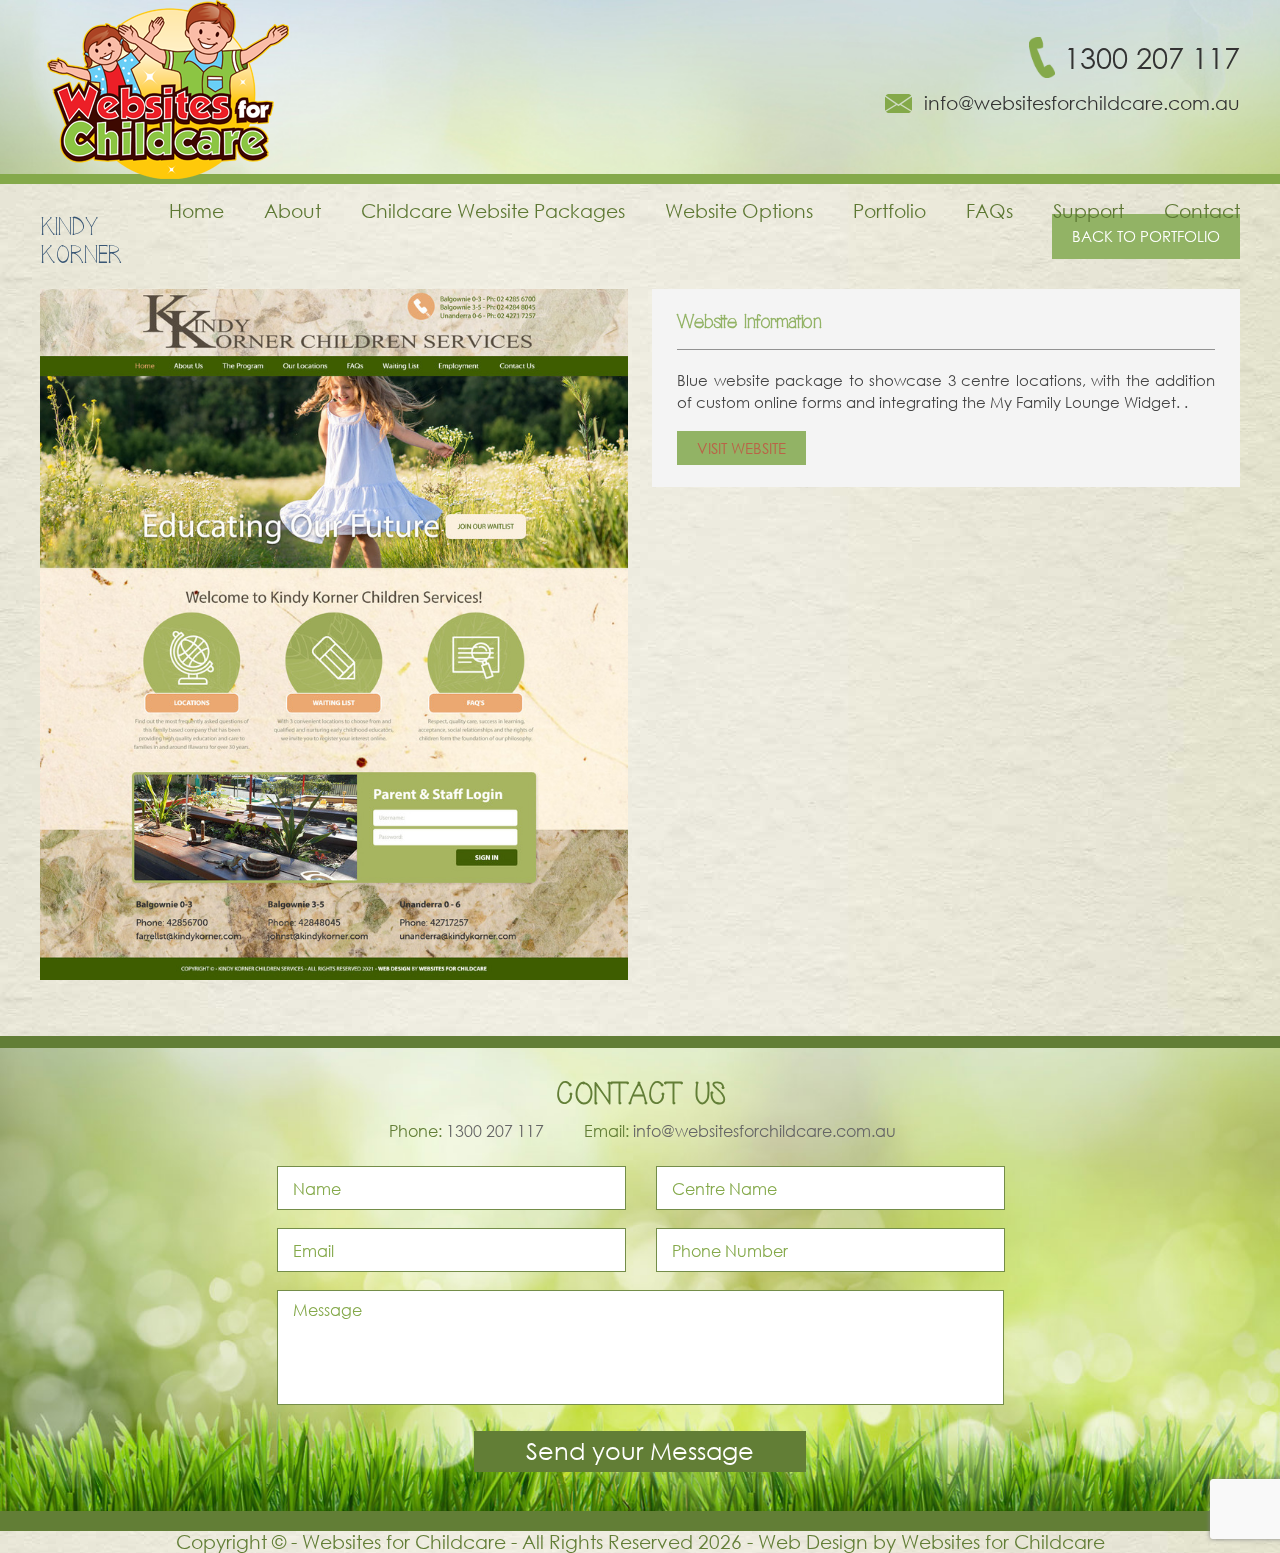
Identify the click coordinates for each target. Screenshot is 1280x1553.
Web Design (813, 1541)
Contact (1202, 210)
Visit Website (741, 448)
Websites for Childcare (1003, 1541)
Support (1088, 210)
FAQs (989, 210)
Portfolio (889, 210)
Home (196, 210)
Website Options (739, 210)
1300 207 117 (1152, 57)
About (292, 210)
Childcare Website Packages (493, 210)
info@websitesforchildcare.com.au (1082, 103)
